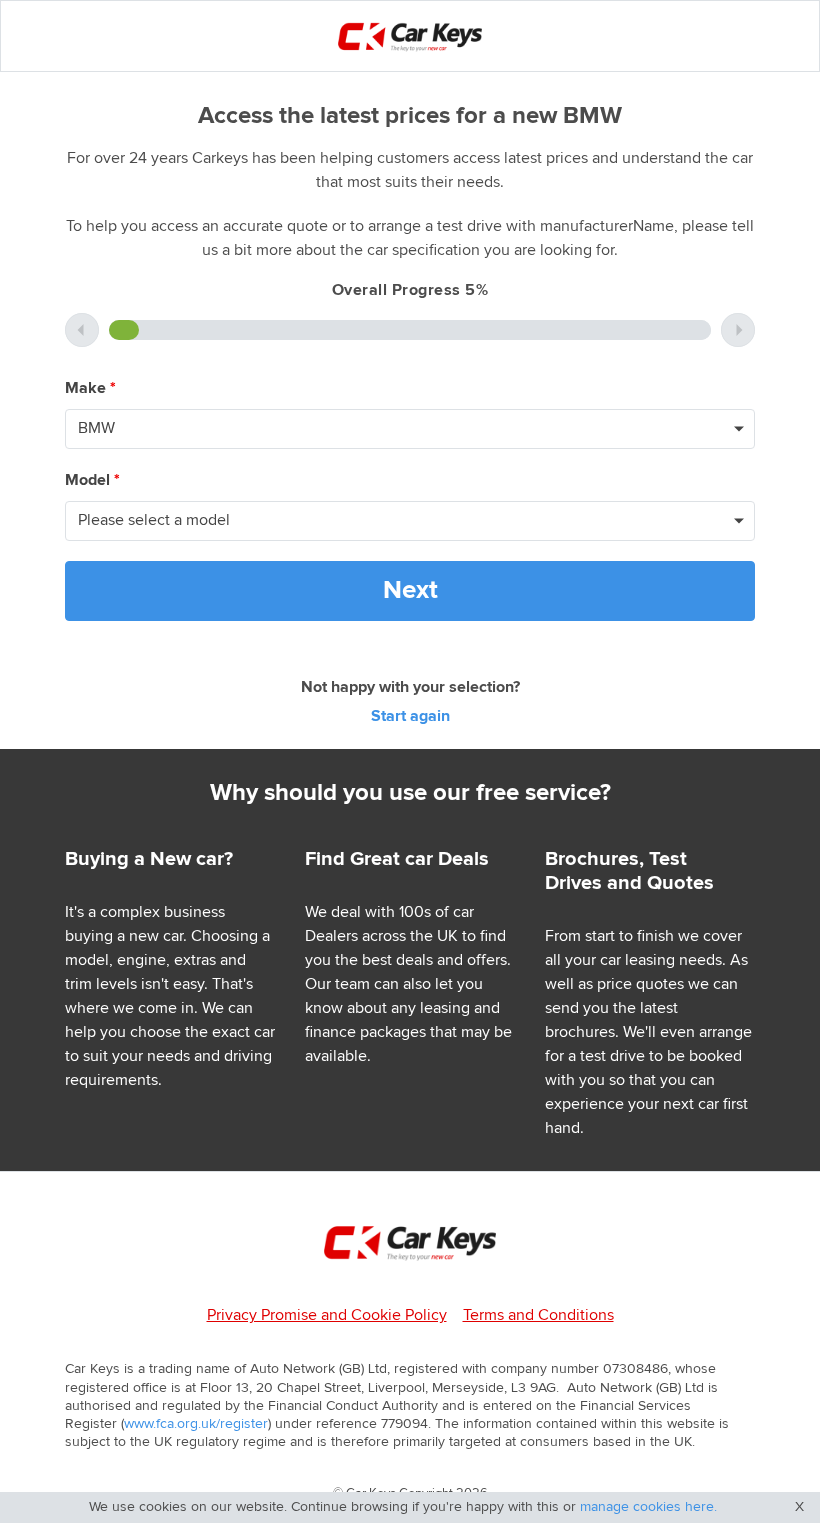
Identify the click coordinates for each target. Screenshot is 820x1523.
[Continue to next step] (738, 330)
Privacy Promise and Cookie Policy (327, 1315)
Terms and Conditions (538, 1315)
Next (410, 590)
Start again (410, 716)
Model (92, 480)
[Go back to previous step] (82, 330)
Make (90, 388)
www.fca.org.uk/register (196, 1424)
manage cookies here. (648, 1507)
